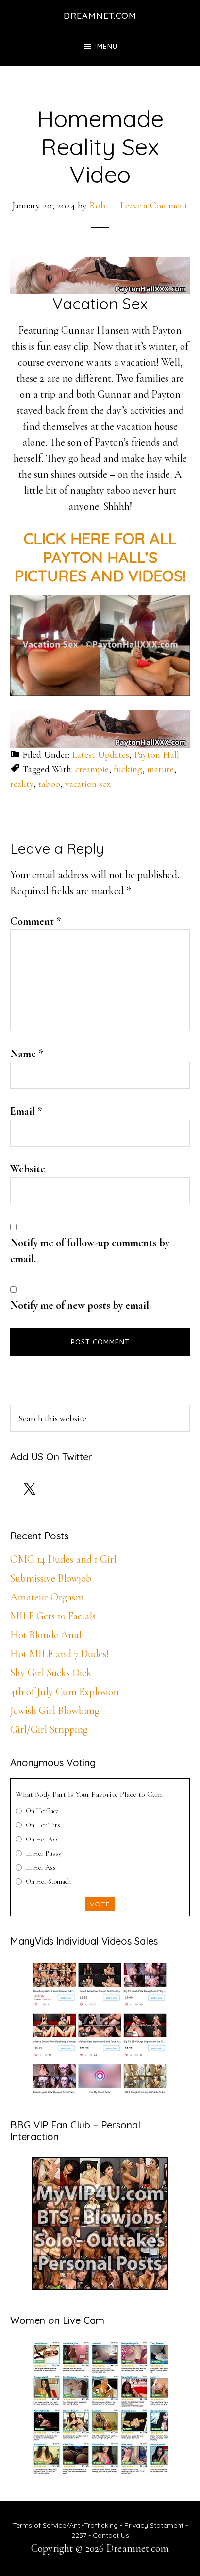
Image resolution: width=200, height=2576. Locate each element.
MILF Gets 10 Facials (53, 1616)
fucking (128, 769)
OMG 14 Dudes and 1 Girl (63, 1559)
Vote (100, 1904)
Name (27, 1054)
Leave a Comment (154, 206)
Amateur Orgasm (47, 1597)
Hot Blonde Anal (46, 1635)
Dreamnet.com (100, 16)
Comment (36, 921)
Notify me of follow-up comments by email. (90, 1251)
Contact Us (111, 2535)
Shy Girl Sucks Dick (51, 1673)
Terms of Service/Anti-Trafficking (66, 2525)
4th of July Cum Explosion (65, 1692)
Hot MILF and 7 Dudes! (59, 1654)
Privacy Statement (154, 2525)
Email (26, 1111)
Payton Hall (157, 755)
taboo (49, 784)
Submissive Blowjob (51, 1578)
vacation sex (88, 784)
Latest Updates (100, 755)
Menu (107, 47)
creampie (92, 769)
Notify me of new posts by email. (81, 1305)
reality (22, 784)
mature (160, 769)
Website (28, 1169)
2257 (79, 2535)
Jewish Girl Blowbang (55, 1711)
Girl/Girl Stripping (49, 1729)
